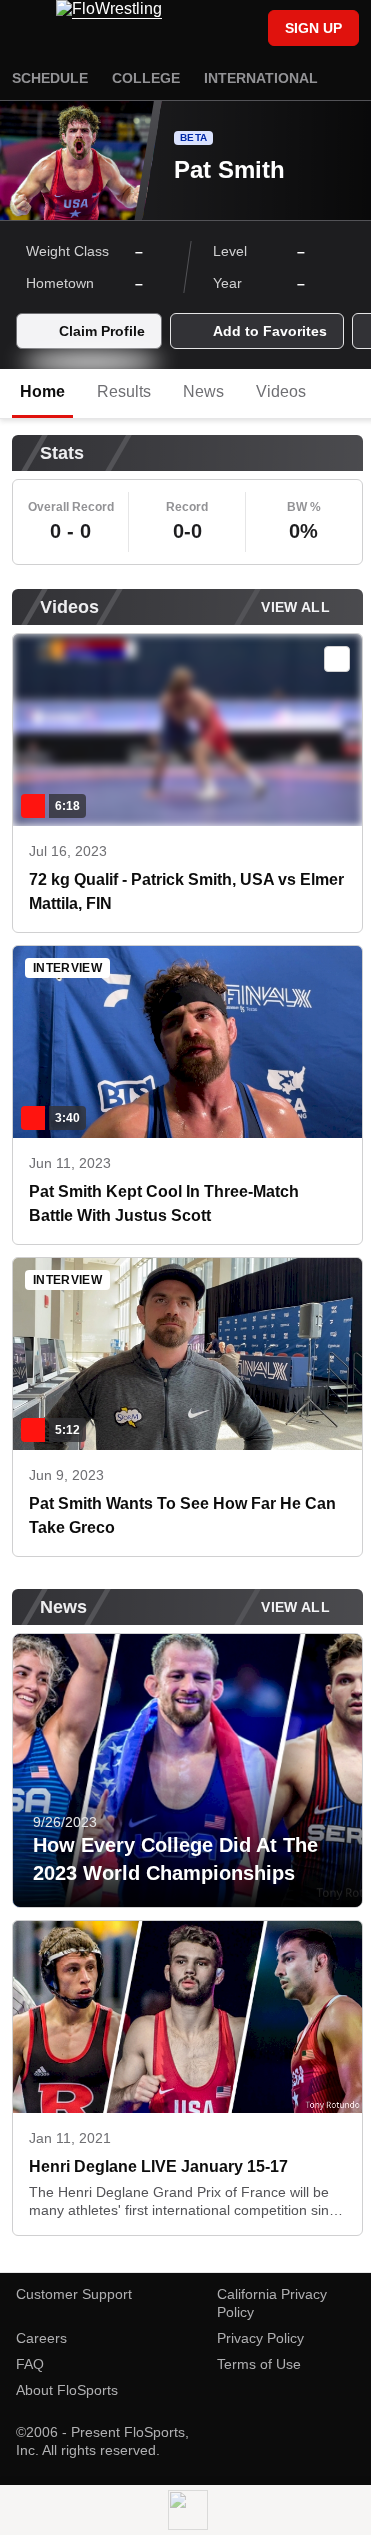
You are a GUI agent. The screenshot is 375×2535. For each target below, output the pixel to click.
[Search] (243, 30)
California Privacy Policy (272, 2303)
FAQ (30, 2364)
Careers (41, 2338)
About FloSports (67, 2390)
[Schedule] (209, 30)
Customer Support (74, 2294)
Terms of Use (259, 2364)
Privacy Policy (260, 2338)
